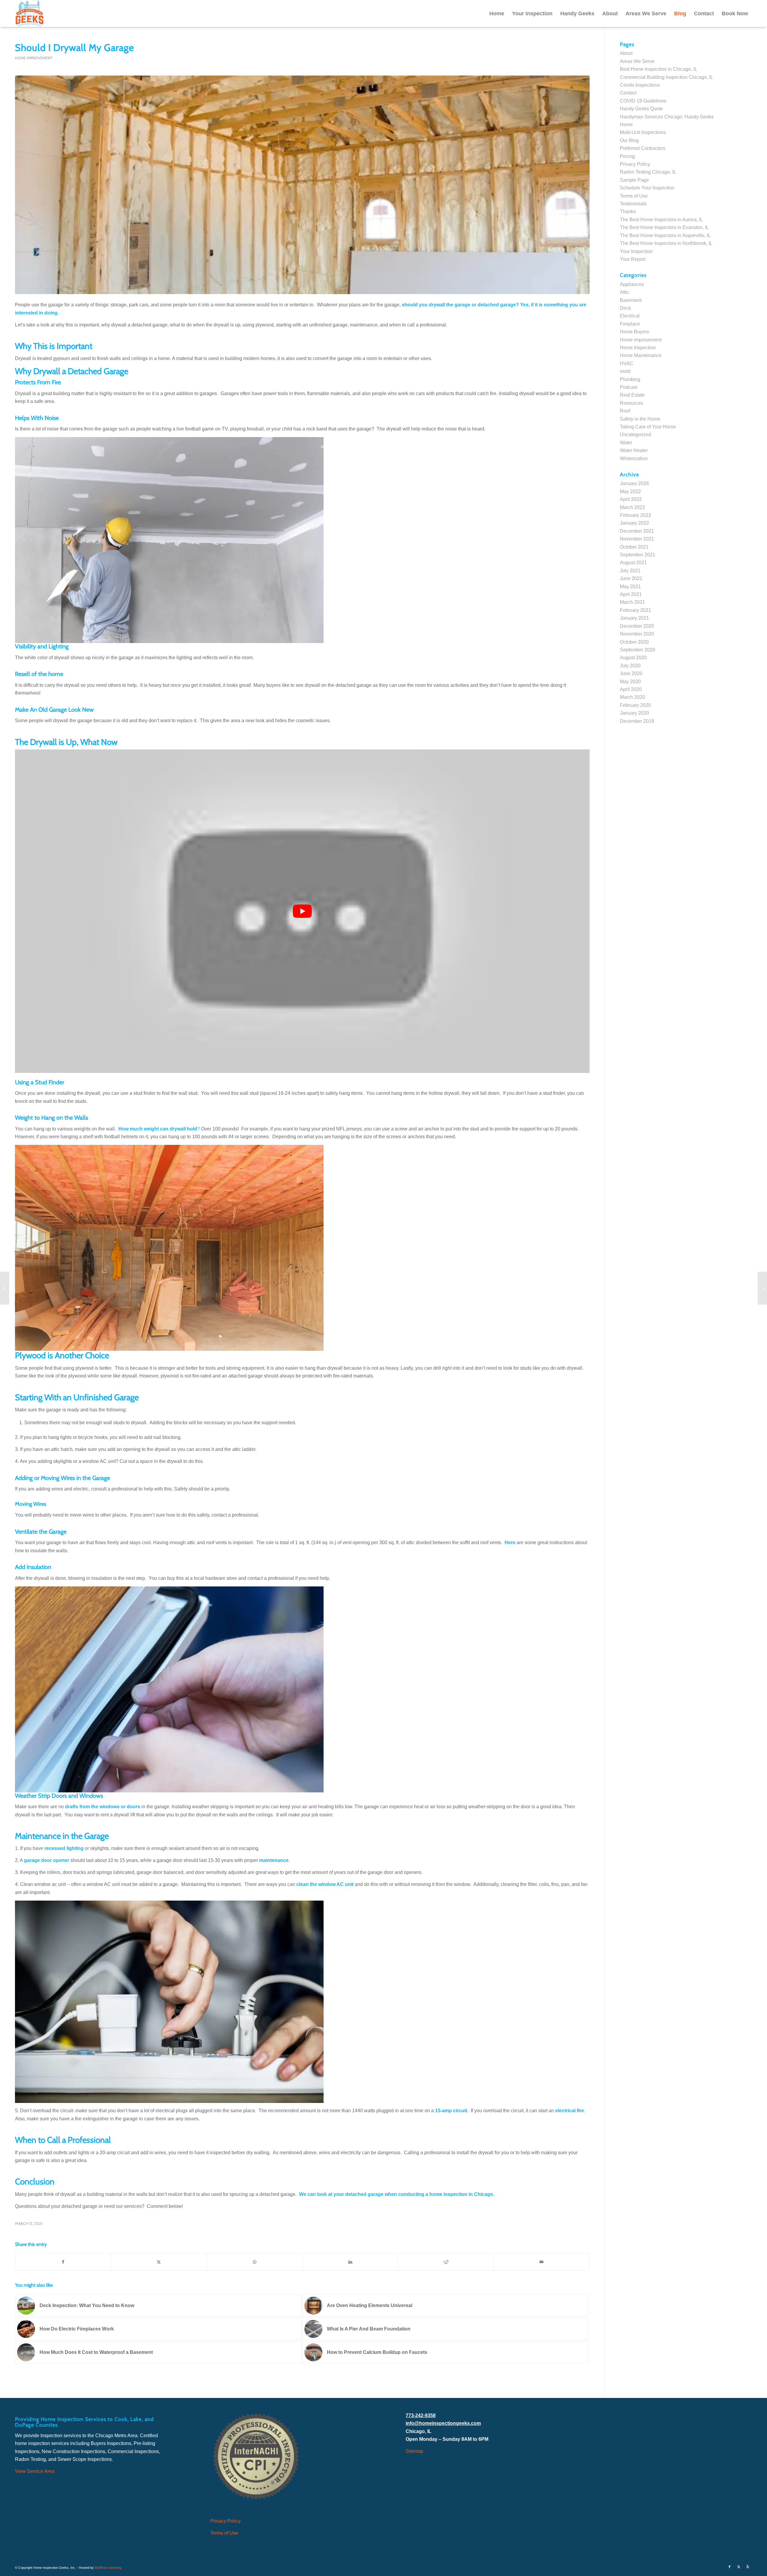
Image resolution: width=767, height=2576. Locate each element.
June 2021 (631, 578)
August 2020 (633, 658)
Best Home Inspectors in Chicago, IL (659, 69)
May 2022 (630, 491)
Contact (628, 93)
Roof (625, 411)
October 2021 (634, 547)
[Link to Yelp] (748, 2567)
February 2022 (635, 515)
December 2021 (637, 531)
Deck (625, 308)
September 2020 (638, 650)
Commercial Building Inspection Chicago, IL (666, 77)
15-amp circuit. (452, 2111)
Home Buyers (634, 332)
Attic (625, 292)
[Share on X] (159, 2262)
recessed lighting (64, 1848)
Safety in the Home (640, 419)
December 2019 (637, 721)
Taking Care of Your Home (648, 427)
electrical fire (570, 2111)
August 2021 (633, 563)
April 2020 (631, 689)
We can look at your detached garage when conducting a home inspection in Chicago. (397, 2194)
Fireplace (630, 324)
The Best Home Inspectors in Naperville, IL (665, 235)
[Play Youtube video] (302, 911)
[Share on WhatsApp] (255, 2262)
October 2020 (634, 642)
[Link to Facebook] (730, 2567)
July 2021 (630, 571)
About (626, 53)
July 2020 (630, 666)
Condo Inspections (640, 85)
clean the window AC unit (325, 1884)
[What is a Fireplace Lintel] (762, 1288)
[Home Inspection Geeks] (30, 13)
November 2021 (637, 539)
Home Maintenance (641, 355)
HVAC (627, 363)
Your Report (633, 259)
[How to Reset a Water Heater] (5, 1288)
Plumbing (630, 379)
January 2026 (634, 483)
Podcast (629, 387)
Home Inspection (638, 348)
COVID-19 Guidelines (643, 101)
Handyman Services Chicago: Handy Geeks (667, 117)
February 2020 (635, 705)
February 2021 (635, 610)
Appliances (632, 284)
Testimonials (633, 204)
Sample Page (634, 180)
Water (626, 443)
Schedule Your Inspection (647, 188)
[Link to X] (739, 2567)
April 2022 (631, 499)
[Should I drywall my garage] (302, 185)
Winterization (634, 459)
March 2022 (632, 507)
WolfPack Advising (108, 2568)
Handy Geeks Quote (641, 109)
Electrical (630, 316)
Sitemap (415, 2451)
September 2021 (638, 555)
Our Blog (629, 140)
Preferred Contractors (643, 148)
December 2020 (637, 626)
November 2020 (637, 634)
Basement (631, 300)
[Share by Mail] (542, 2262)
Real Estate (632, 395)
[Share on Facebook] (63, 2262)
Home (626, 125)
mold (625, 371)
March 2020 (632, 697)
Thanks (628, 211)
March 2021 (632, 602)
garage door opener (47, 1860)
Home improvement (34, 58)
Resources (631, 403)
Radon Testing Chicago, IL (648, 172)
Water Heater (634, 450)
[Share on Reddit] (446, 2262)
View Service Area (35, 2471)
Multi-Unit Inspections (643, 132)
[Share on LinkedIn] (350, 2262)
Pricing (627, 156)
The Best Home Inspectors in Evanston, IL (664, 227)
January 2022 (634, 523)
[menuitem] (497, 13)
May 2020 (630, 682)
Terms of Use (634, 196)
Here (510, 1543)
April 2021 (631, 594)
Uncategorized (635, 435)
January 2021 (634, 618)
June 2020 (631, 673)
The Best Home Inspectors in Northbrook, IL (666, 243)
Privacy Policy (635, 164)
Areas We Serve (637, 61)
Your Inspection (636, 251)
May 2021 (630, 587)
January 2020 (634, 713)
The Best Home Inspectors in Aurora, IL (661, 220)
